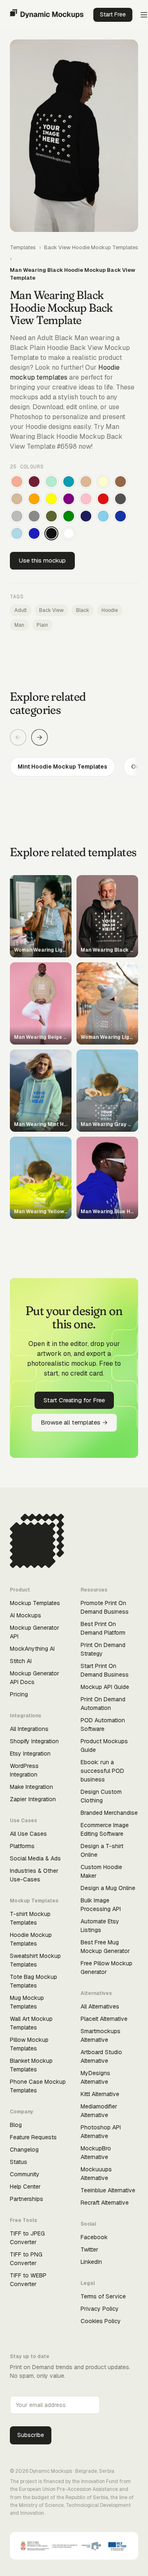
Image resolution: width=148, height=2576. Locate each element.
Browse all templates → (74, 1422)
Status (18, 2162)
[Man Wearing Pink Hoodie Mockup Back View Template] (86, 499)
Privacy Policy (100, 2309)
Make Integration (31, 1787)
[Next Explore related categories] (39, 737)
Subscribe (31, 2435)
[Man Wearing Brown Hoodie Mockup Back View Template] (120, 482)
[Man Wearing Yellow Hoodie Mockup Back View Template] (51, 499)
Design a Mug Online (108, 1888)
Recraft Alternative (105, 2203)
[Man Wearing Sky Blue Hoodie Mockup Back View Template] (103, 516)
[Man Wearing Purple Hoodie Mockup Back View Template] (69, 499)
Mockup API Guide (105, 1687)
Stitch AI (21, 1661)
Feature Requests (33, 2137)
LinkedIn (91, 2262)
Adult (21, 610)
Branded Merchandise (109, 1813)
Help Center (25, 2187)
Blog (16, 2125)
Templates (23, 247)
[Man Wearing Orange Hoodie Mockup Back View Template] (34, 499)
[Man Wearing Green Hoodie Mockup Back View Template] (69, 516)
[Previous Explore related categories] (18, 737)
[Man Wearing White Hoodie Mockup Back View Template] (69, 533)
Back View (51, 610)
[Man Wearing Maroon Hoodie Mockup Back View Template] (34, 482)
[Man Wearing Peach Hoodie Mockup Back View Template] (17, 482)
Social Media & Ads (35, 1858)
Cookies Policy (101, 2321)
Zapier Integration (33, 1799)
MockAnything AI (32, 1649)
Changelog (24, 2150)
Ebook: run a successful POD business (102, 1771)
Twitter (89, 2249)
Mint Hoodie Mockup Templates (62, 767)
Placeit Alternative (104, 2019)
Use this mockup (42, 560)
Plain (42, 625)
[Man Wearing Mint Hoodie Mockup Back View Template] (51, 482)
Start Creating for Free (74, 1400)
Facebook (94, 2237)
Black (83, 610)
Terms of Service (103, 2296)
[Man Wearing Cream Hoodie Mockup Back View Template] (103, 482)
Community (25, 2174)
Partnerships (27, 2199)
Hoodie (110, 610)
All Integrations (29, 1729)
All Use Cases (28, 1834)
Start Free (113, 14)
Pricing (19, 1694)
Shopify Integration (34, 1741)
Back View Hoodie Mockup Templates (91, 247)
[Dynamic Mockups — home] (47, 15)
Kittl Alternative (100, 2094)
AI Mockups (25, 1615)
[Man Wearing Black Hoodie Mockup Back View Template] (51, 533)
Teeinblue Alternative (108, 2190)
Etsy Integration (30, 1754)
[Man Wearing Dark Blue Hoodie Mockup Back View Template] (120, 516)
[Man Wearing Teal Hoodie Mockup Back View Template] (69, 482)
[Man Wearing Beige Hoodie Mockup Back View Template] (17, 499)
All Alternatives (100, 2006)
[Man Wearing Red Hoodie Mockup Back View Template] (103, 499)
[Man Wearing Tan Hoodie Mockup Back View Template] (86, 482)
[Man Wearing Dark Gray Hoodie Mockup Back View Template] (120, 499)
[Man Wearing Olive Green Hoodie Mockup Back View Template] (51, 516)
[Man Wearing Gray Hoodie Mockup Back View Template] (34, 516)
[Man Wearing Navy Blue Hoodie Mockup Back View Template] (86, 516)
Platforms (22, 1846)
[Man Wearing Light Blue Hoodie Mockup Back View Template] (17, 533)
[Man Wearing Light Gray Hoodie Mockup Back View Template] (17, 516)
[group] (74, 767)
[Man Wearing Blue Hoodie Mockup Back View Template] (34, 533)
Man (19, 625)
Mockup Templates (35, 1603)
